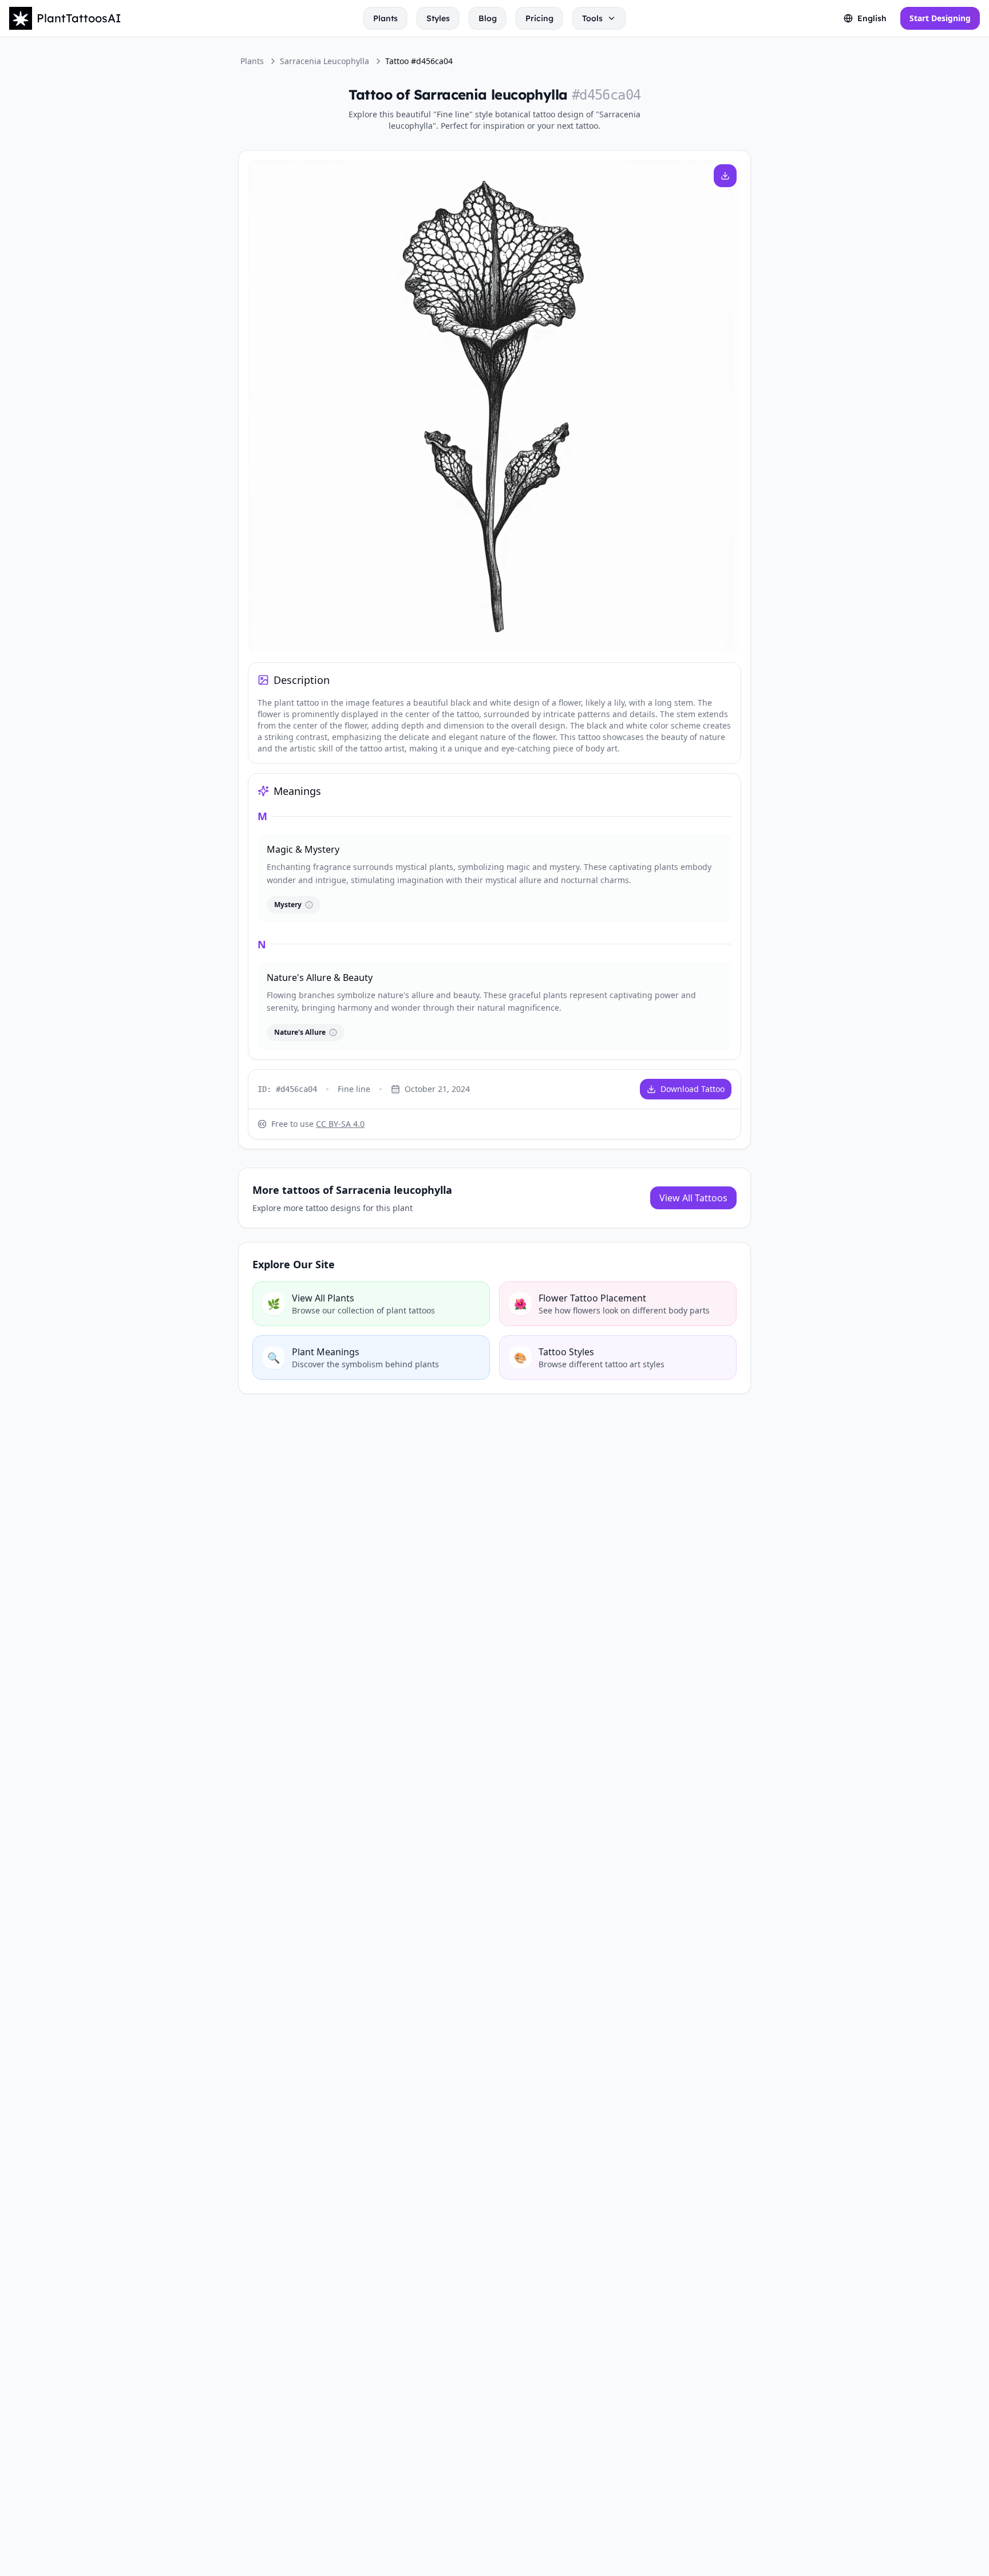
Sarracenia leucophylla (325, 61)
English (872, 18)
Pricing (539, 18)
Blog (488, 18)
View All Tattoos (693, 1198)
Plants (385, 18)
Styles (438, 18)
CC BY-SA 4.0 (340, 1124)
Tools (592, 18)
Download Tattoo (693, 1089)
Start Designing (940, 18)
